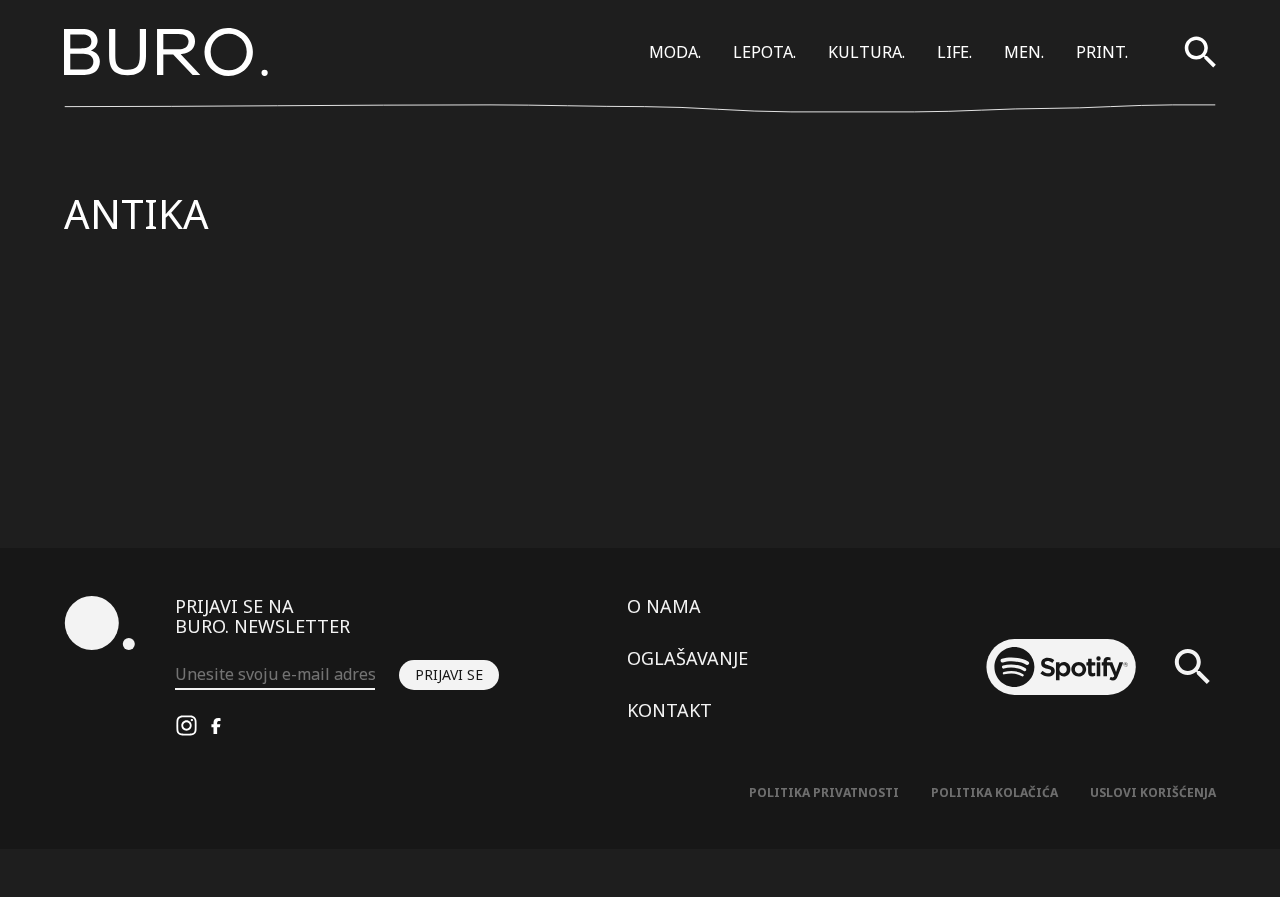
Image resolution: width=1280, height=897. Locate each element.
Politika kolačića (994, 792)
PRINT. (1102, 52)
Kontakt (669, 710)
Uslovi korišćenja (1153, 792)
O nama (664, 606)
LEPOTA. (764, 52)
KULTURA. (866, 52)
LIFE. (954, 52)
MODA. (675, 52)
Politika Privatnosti (824, 792)
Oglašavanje (687, 658)
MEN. (1024, 52)
